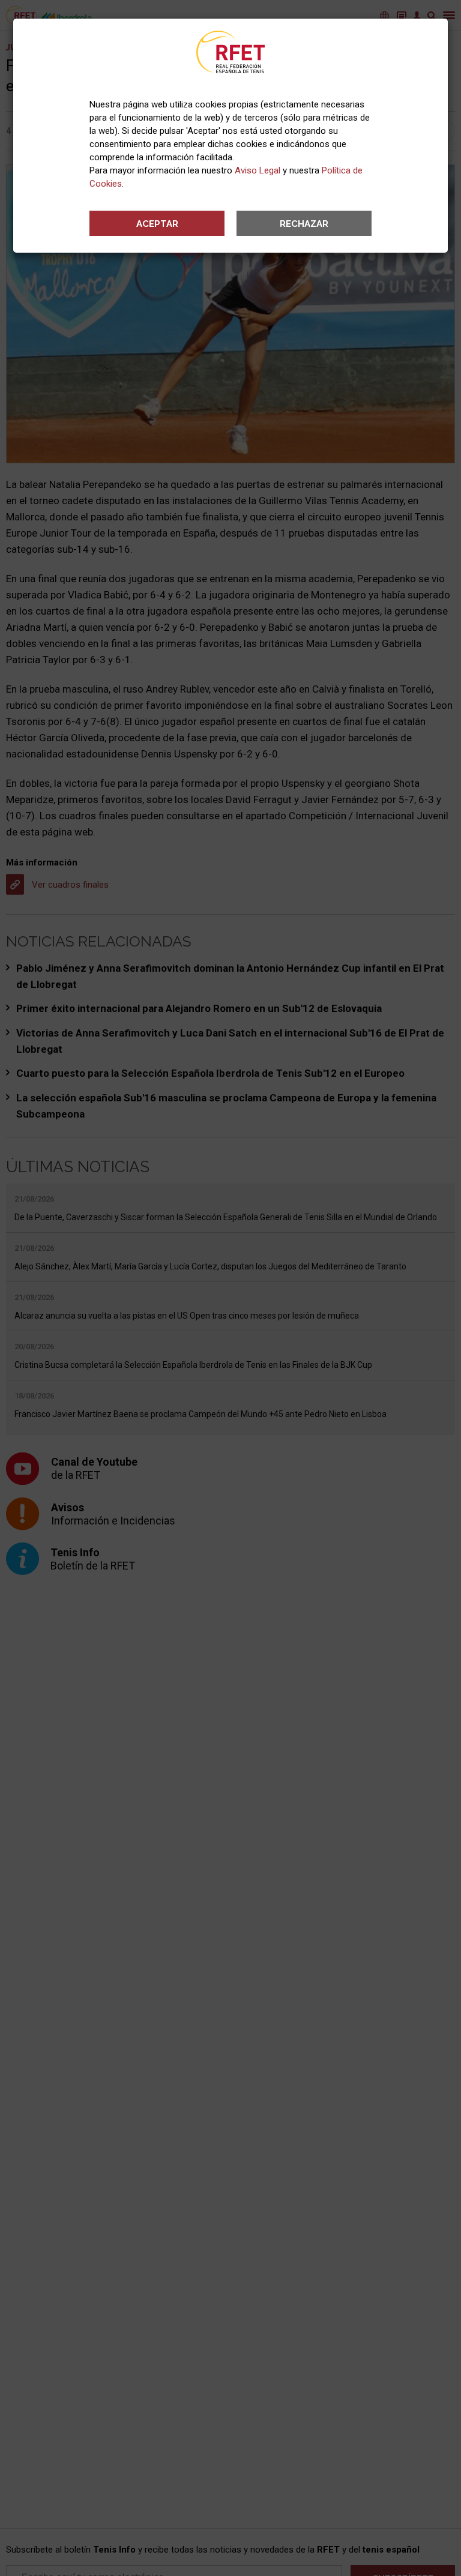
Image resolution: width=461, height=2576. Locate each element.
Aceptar (157, 224)
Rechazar (304, 224)
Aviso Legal (258, 170)
